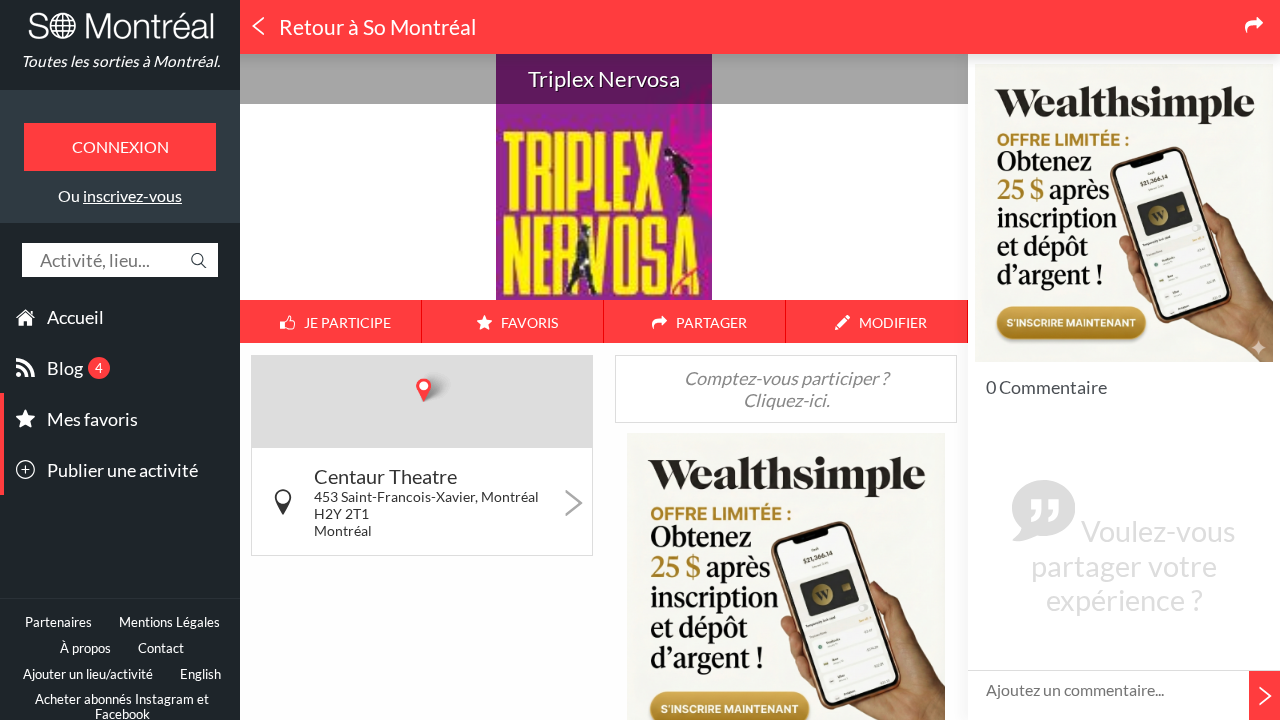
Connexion (120, 146)
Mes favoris (92, 419)
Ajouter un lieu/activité (88, 674)
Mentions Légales (169, 622)
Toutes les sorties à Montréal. (120, 61)
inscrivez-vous (132, 195)
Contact (161, 648)
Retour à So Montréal (375, 27)
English (200, 674)
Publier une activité (122, 470)
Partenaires (58, 622)
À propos (85, 648)
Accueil (75, 317)
